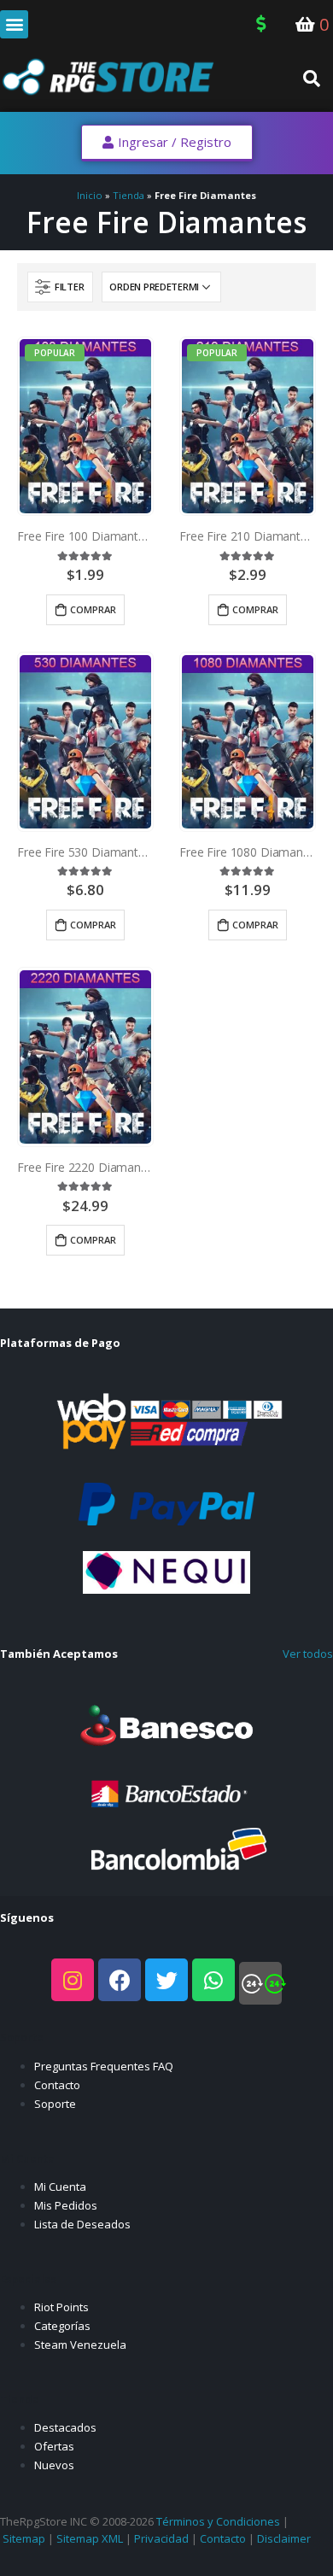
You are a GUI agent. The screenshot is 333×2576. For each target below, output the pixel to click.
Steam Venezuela (80, 2345)
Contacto (57, 2085)
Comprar (93, 609)
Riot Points (61, 2307)
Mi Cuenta (60, 2187)
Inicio (90, 195)
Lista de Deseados (82, 2224)
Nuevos (54, 2465)
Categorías (62, 2326)
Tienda (129, 195)
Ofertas (54, 2446)
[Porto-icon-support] (260, 1983)
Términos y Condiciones (218, 2521)
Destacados (65, 2427)
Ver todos (308, 1654)
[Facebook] (120, 1980)
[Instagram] (73, 1980)
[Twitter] (166, 1980)
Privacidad (161, 2538)
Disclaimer (284, 2538)
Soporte (55, 2104)
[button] (14, 24)
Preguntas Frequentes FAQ (104, 2066)
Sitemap (24, 2538)
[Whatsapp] (213, 1980)
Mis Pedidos (66, 2205)
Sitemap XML (90, 2538)
